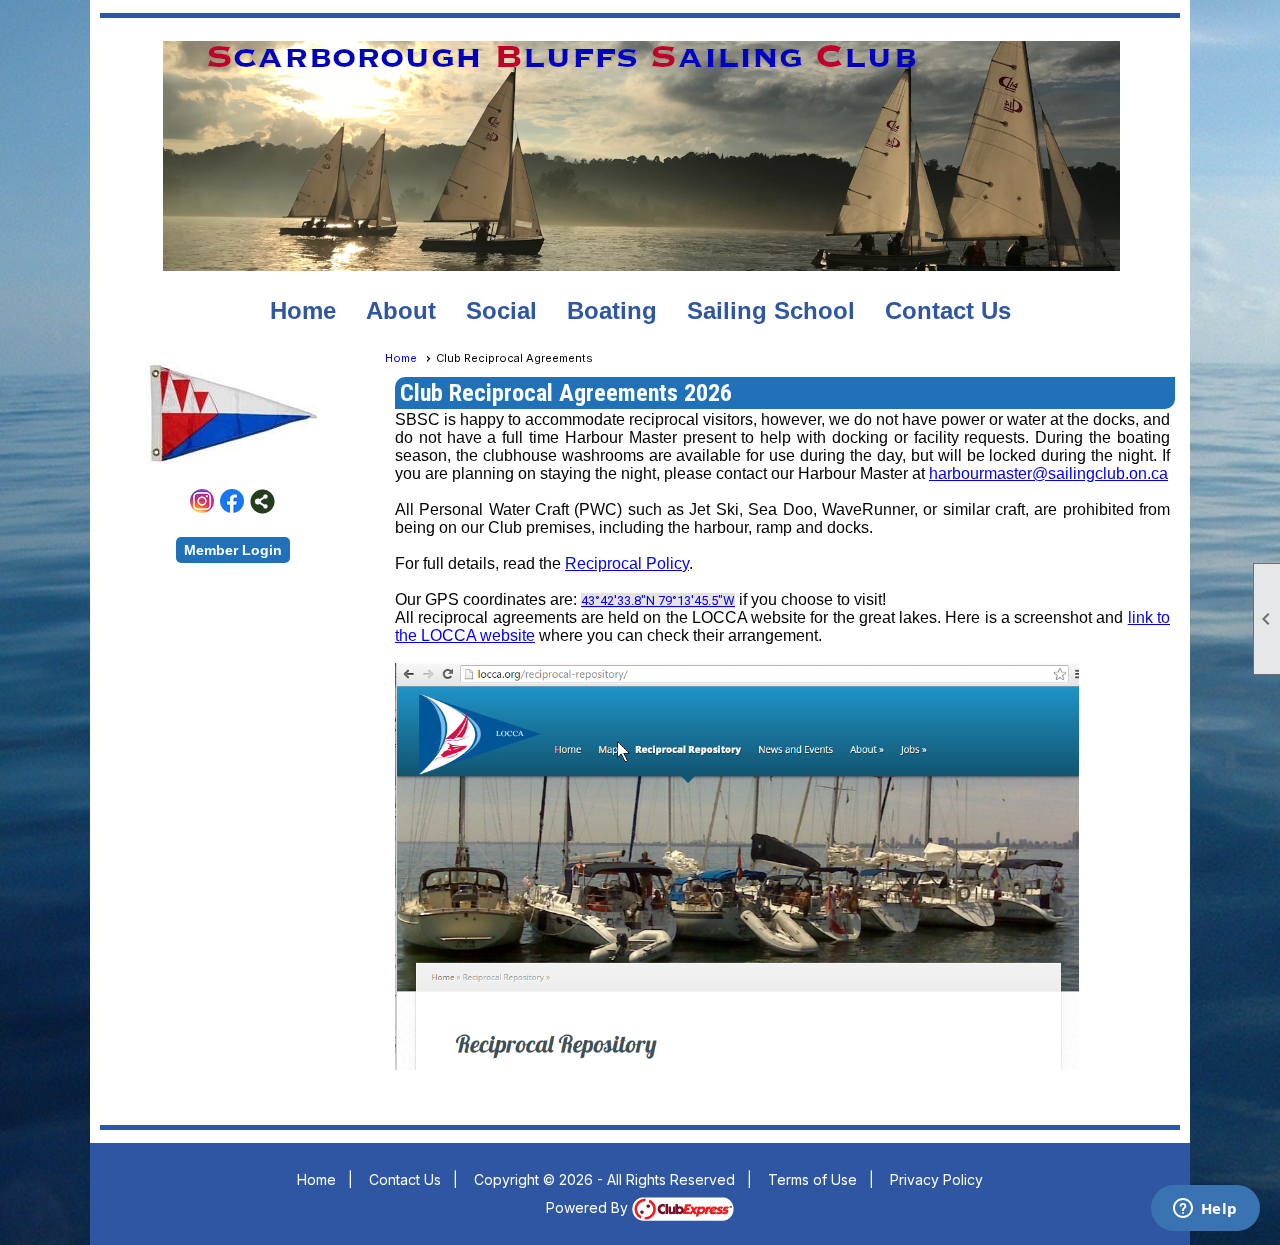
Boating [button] (612, 310)
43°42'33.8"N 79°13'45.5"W (658, 600)
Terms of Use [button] (812, 1179)
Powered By (589, 1207)
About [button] (401, 310)
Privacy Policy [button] (936, 1179)
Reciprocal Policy (627, 563)
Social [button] (501, 310)
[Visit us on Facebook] (232, 501)
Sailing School (771, 310)
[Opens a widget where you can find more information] (1205, 1210)
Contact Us (948, 310)
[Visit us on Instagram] (202, 501)
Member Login (233, 550)
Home (303, 310)
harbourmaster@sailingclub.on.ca (1048, 473)
